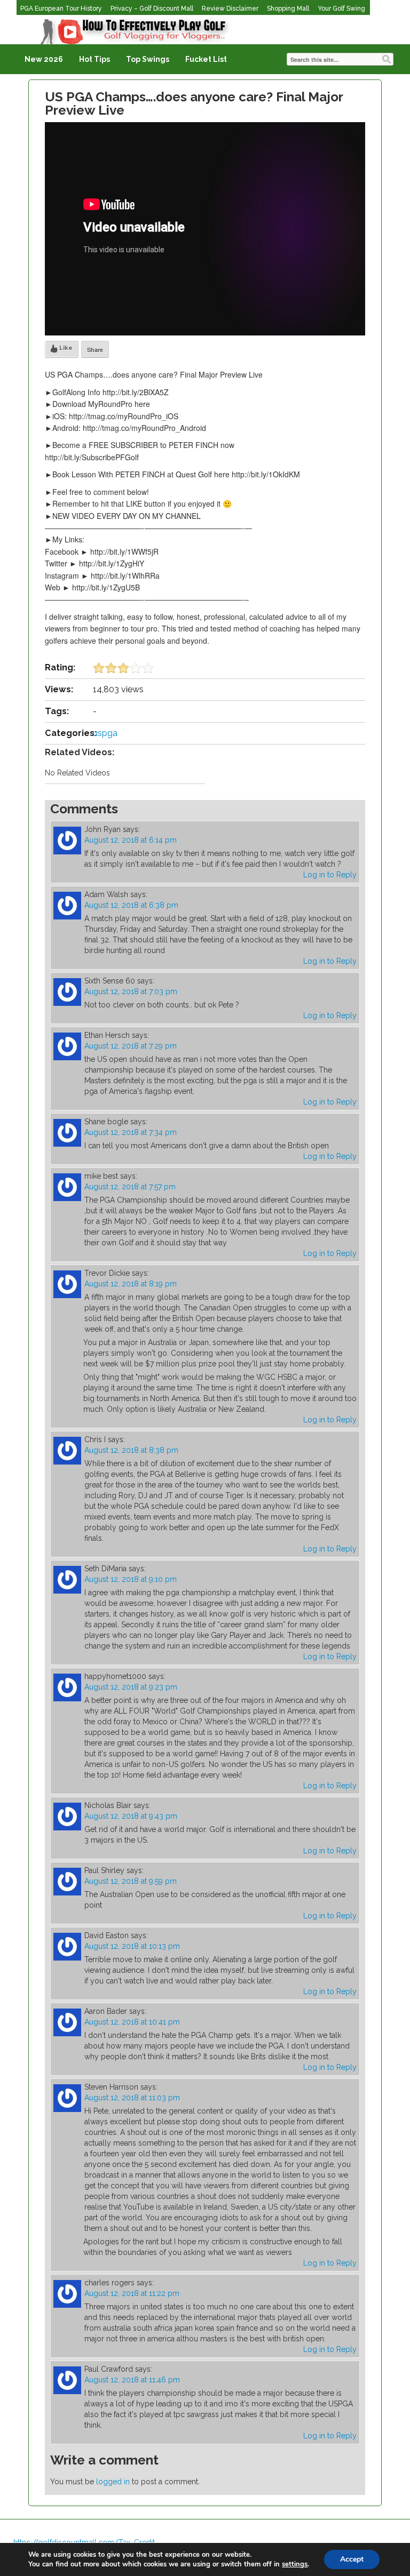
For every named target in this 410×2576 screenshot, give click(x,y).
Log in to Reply (330, 875)
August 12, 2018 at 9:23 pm (131, 1687)
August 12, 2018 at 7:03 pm (131, 991)
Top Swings (148, 59)
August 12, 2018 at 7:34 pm (131, 1132)
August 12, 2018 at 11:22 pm (132, 2293)
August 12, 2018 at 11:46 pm (132, 2380)
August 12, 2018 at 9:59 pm (131, 1881)
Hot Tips (94, 59)
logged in (113, 2482)
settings (295, 2564)
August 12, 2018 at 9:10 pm (131, 1579)
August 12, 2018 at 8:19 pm (131, 1284)
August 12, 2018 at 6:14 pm (131, 840)
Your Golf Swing (341, 9)
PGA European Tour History (61, 9)
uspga (105, 733)
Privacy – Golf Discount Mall (152, 9)
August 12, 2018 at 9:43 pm (131, 1816)
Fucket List (206, 59)
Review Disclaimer (230, 9)
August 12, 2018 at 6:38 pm (131, 905)
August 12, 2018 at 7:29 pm (131, 1046)
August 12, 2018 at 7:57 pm (130, 1187)
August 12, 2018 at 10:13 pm (132, 1946)
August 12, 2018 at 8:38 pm (131, 1450)
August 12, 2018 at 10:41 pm (132, 2022)
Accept (352, 2559)
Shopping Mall (288, 9)
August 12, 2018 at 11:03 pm (132, 2098)
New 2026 (44, 59)
